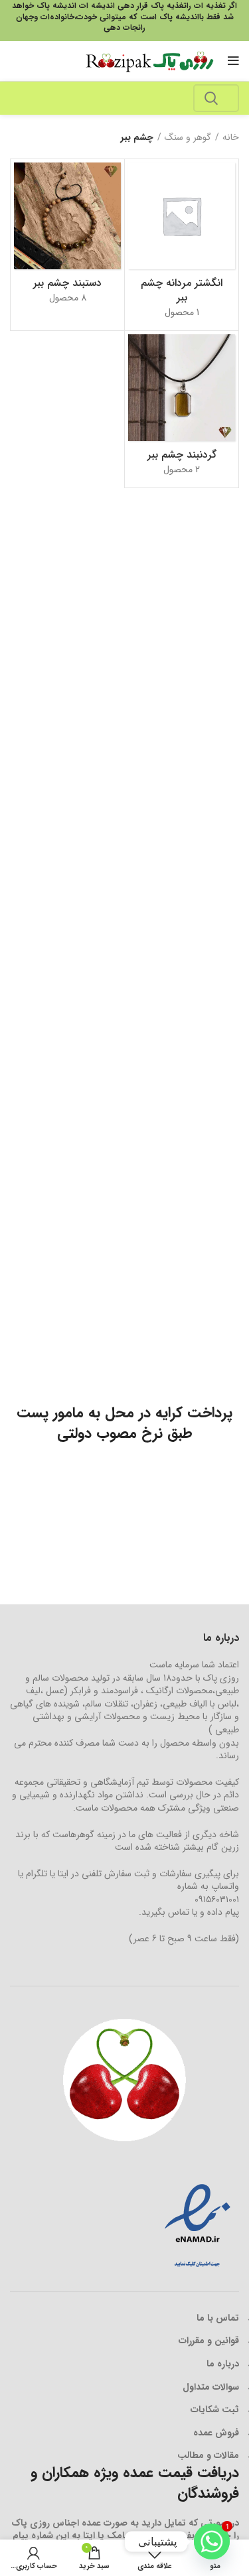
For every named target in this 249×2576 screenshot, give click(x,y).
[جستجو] (211, 98)
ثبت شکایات (215, 2410)
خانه (231, 138)
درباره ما (223, 2364)
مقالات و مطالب (208, 2455)
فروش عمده (216, 2433)
